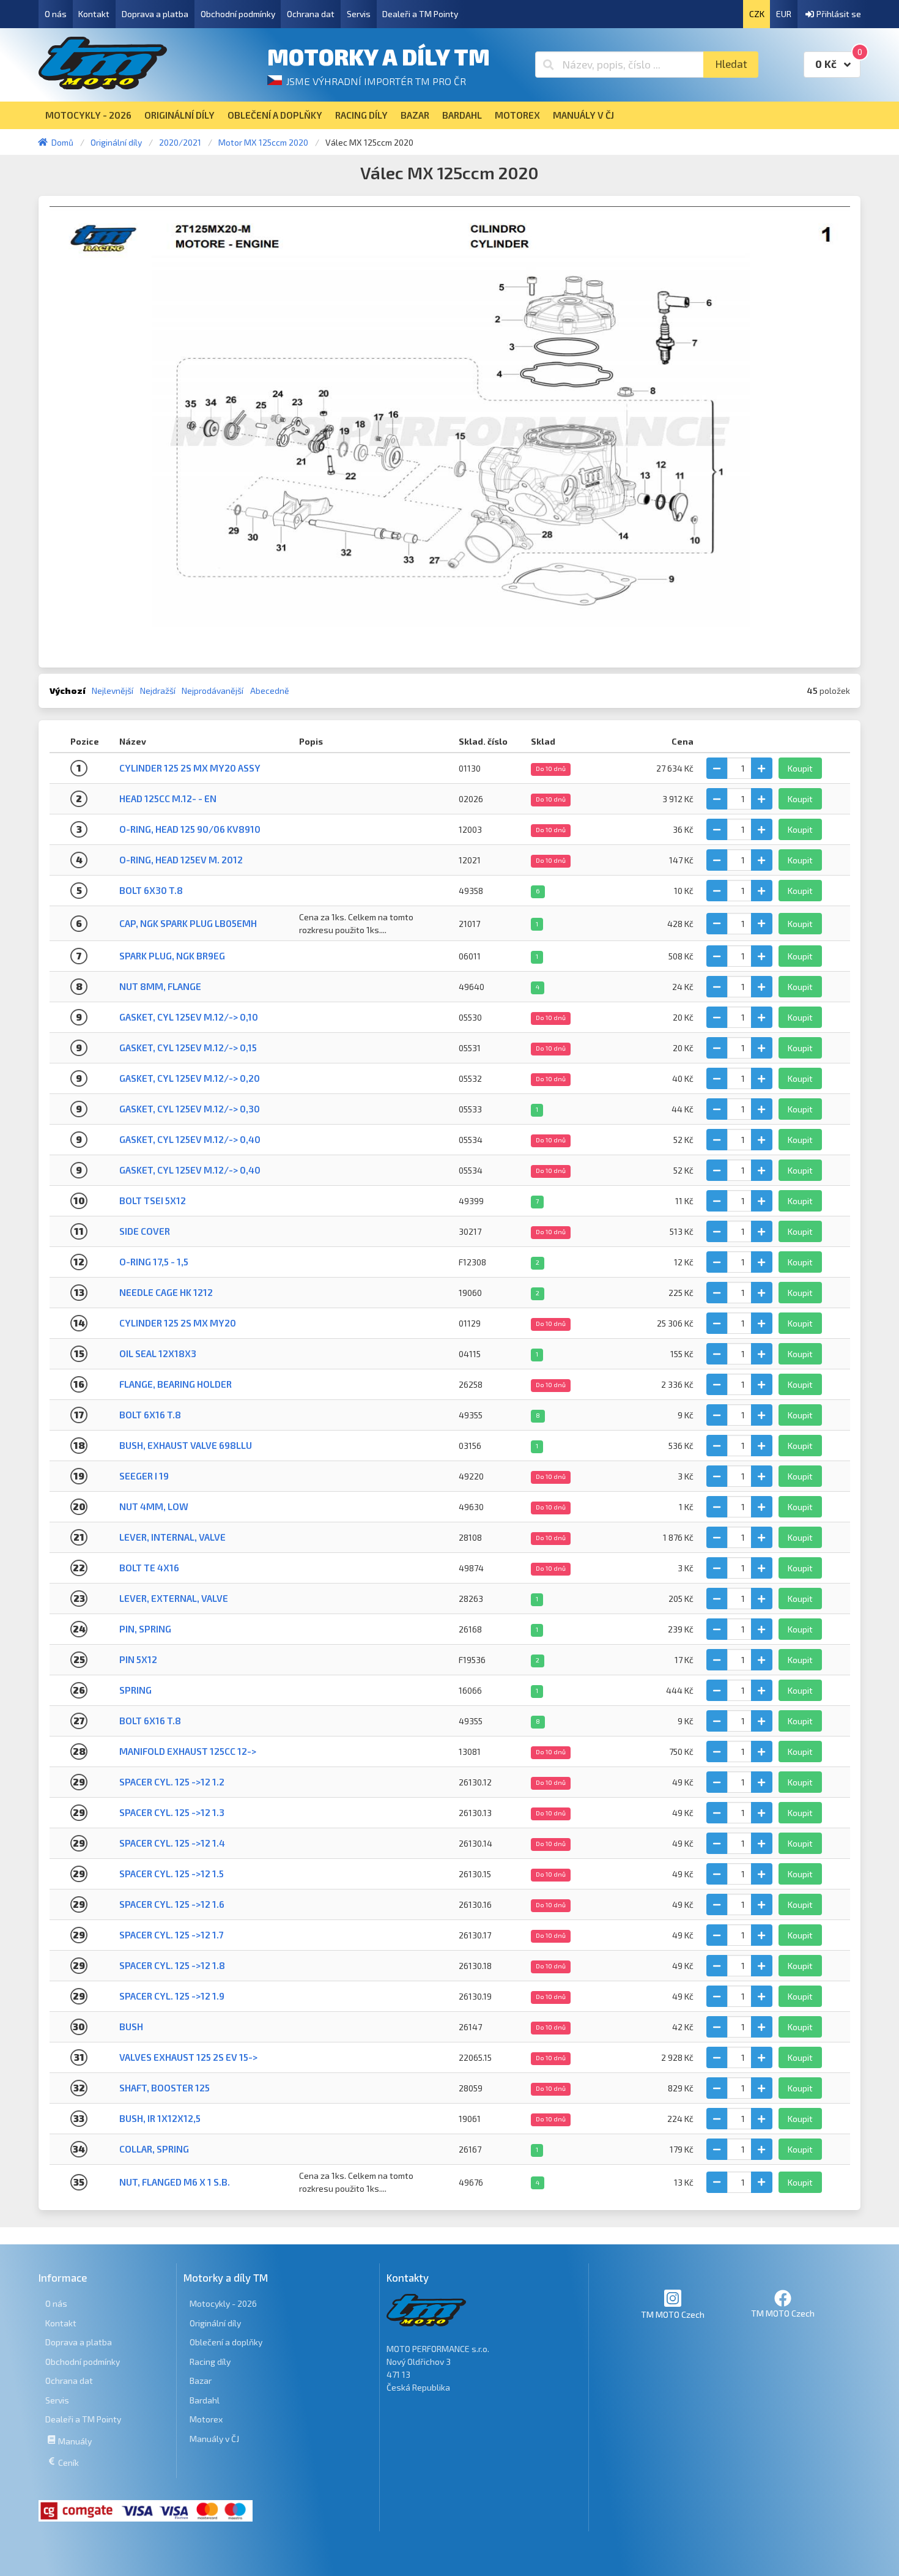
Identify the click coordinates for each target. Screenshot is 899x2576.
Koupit (800, 768)
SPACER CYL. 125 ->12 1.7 (171, 1935)
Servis (359, 14)
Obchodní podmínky (238, 14)
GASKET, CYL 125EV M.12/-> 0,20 (190, 1078)
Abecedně (270, 691)
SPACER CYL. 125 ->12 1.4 (172, 1843)
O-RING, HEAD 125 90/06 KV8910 (190, 829)
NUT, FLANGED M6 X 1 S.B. (175, 2182)
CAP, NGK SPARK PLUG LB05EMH (188, 923)
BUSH (131, 2027)
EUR (784, 14)
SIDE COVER (145, 1231)
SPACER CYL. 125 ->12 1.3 (172, 1812)
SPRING (135, 1690)
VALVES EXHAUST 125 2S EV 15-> (188, 2057)
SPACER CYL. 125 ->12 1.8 (172, 1965)
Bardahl (205, 2400)
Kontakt (94, 14)
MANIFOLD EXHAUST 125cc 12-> (188, 1751)
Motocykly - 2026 (223, 2303)
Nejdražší (158, 691)
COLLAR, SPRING (154, 2149)
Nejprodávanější (213, 691)
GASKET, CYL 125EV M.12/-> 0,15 (188, 1048)
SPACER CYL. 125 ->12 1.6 (172, 1904)
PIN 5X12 (138, 1659)
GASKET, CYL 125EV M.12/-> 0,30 (190, 1109)
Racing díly (210, 2362)
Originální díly (215, 2323)
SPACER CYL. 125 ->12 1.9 (172, 1996)
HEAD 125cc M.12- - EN (168, 798)
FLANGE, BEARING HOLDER (176, 1384)
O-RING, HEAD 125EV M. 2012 (181, 860)
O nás (56, 14)
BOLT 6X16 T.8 (150, 1415)
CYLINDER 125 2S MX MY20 (178, 1323)
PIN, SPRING (145, 1629)
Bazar (201, 2381)
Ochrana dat (311, 14)
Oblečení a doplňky (226, 2342)
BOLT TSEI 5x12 (153, 1201)
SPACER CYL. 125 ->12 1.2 (172, 1782)
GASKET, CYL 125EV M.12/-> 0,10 (189, 1017)
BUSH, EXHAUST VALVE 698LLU (186, 1445)
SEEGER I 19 (144, 1476)
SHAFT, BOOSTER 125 (165, 2088)
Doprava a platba (155, 14)
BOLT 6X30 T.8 (151, 890)
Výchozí (68, 691)
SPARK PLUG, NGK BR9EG (172, 956)
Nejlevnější (113, 691)
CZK (757, 14)
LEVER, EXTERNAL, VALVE (174, 1598)
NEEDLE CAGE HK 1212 (166, 1292)
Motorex (206, 2419)
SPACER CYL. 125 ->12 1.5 (172, 1874)
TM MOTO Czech (673, 2314)
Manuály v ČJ (214, 2439)
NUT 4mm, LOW (154, 1506)
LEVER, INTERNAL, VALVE (172, 1537)
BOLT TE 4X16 (149, 1568)
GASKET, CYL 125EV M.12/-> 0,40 (190, 1139)
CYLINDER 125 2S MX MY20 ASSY (190, 768)
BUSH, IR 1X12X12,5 (160, 2118)
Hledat (731, 64)
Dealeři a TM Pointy (420, 14)
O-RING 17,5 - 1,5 (154, 1262)
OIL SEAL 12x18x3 (158, 1353)
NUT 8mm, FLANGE (160, 986)
